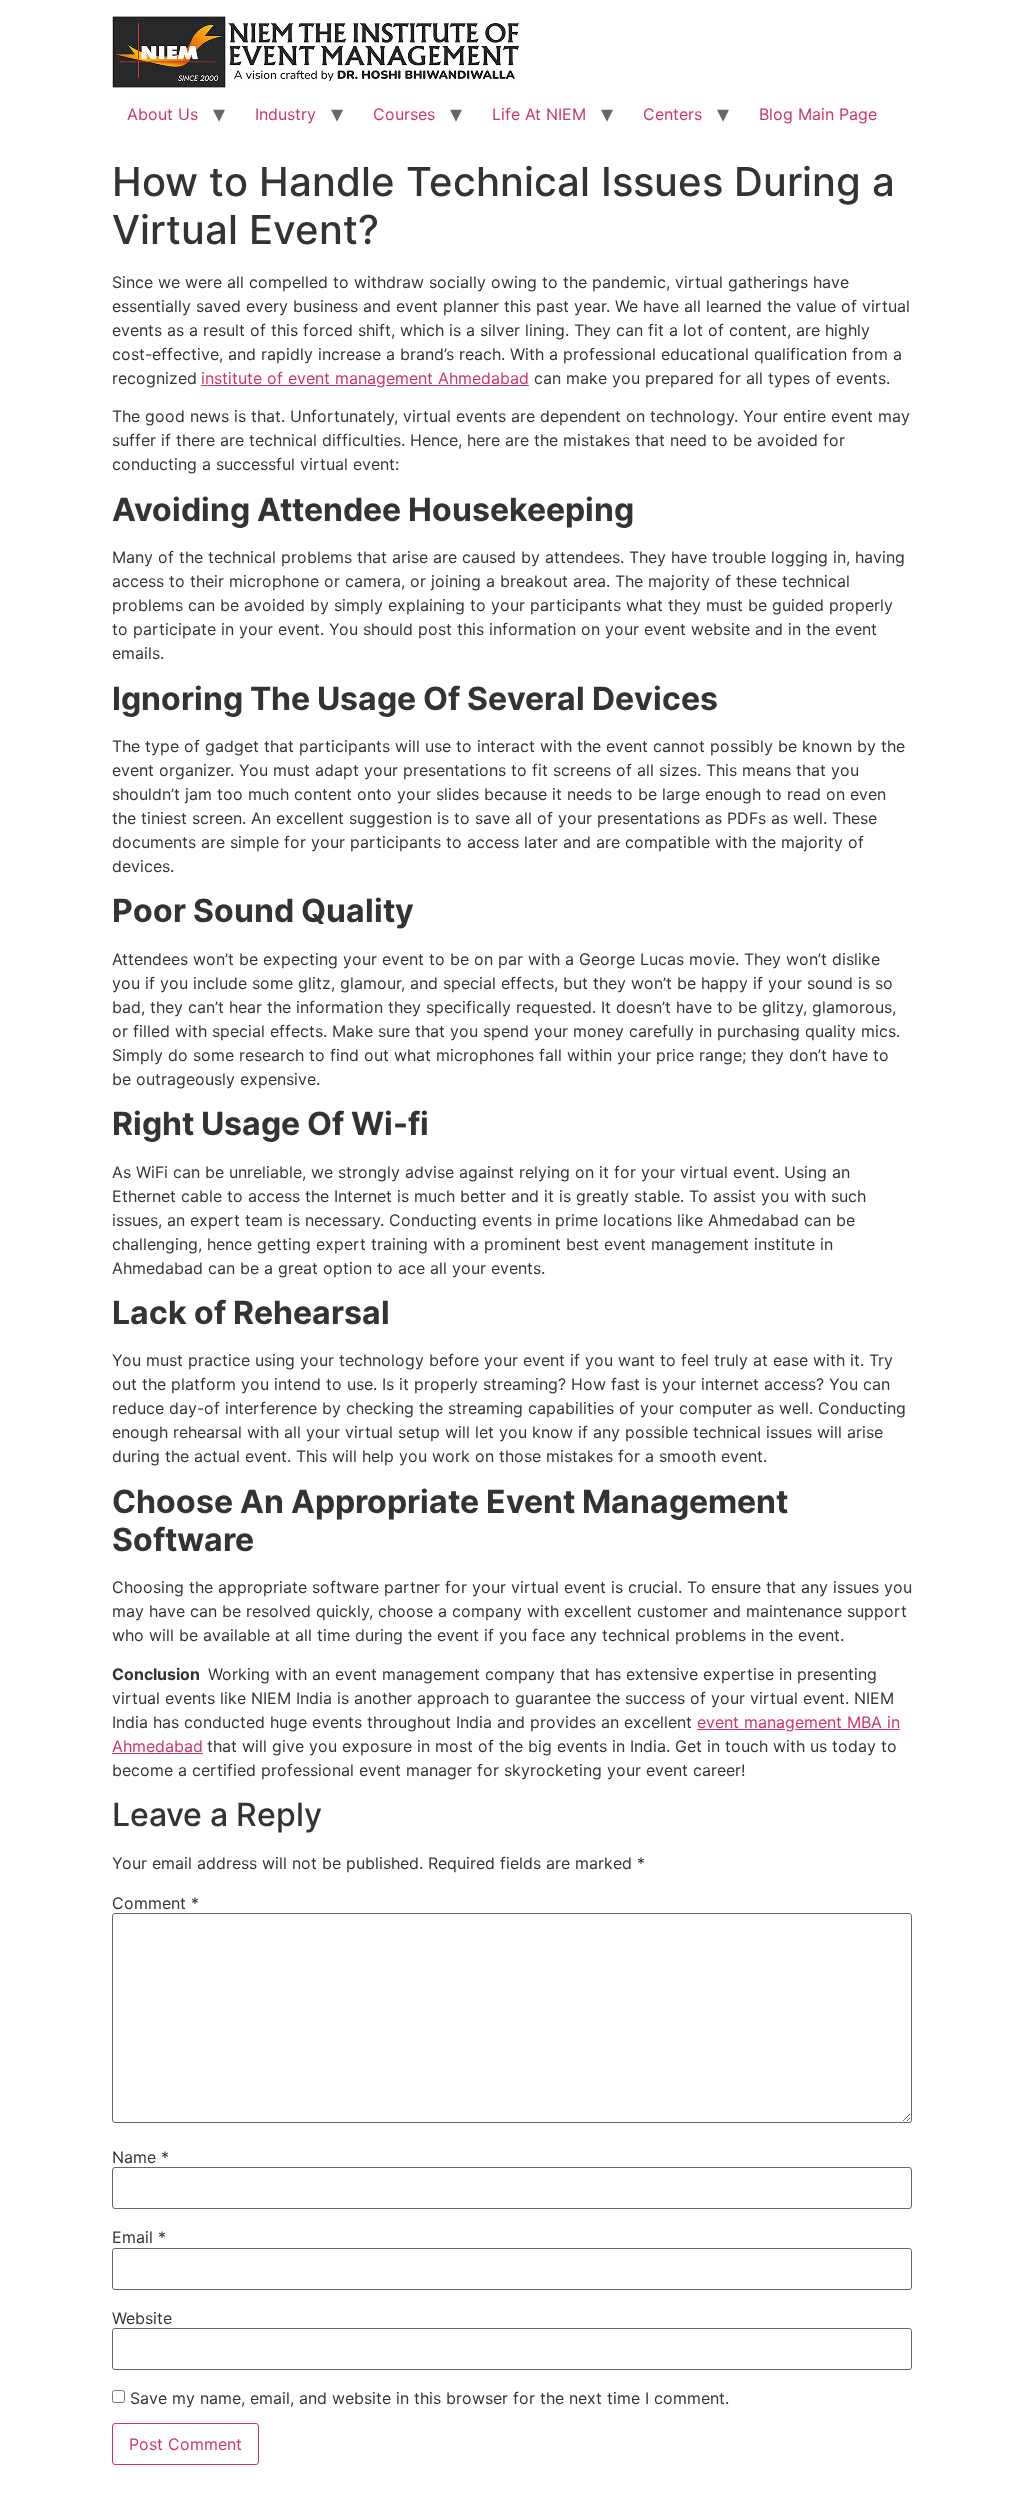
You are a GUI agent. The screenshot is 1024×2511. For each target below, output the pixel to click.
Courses (404, 114)
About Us (162, 114)
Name (140, 2157)
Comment (155, 1903)
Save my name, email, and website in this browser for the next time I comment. (429, 2398)
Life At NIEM (539, 114)
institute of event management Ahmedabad (365, 378)
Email (139, 2237)
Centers (672, 114)
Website (142, 2318)
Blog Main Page (818, 114)
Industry (285, 114)
